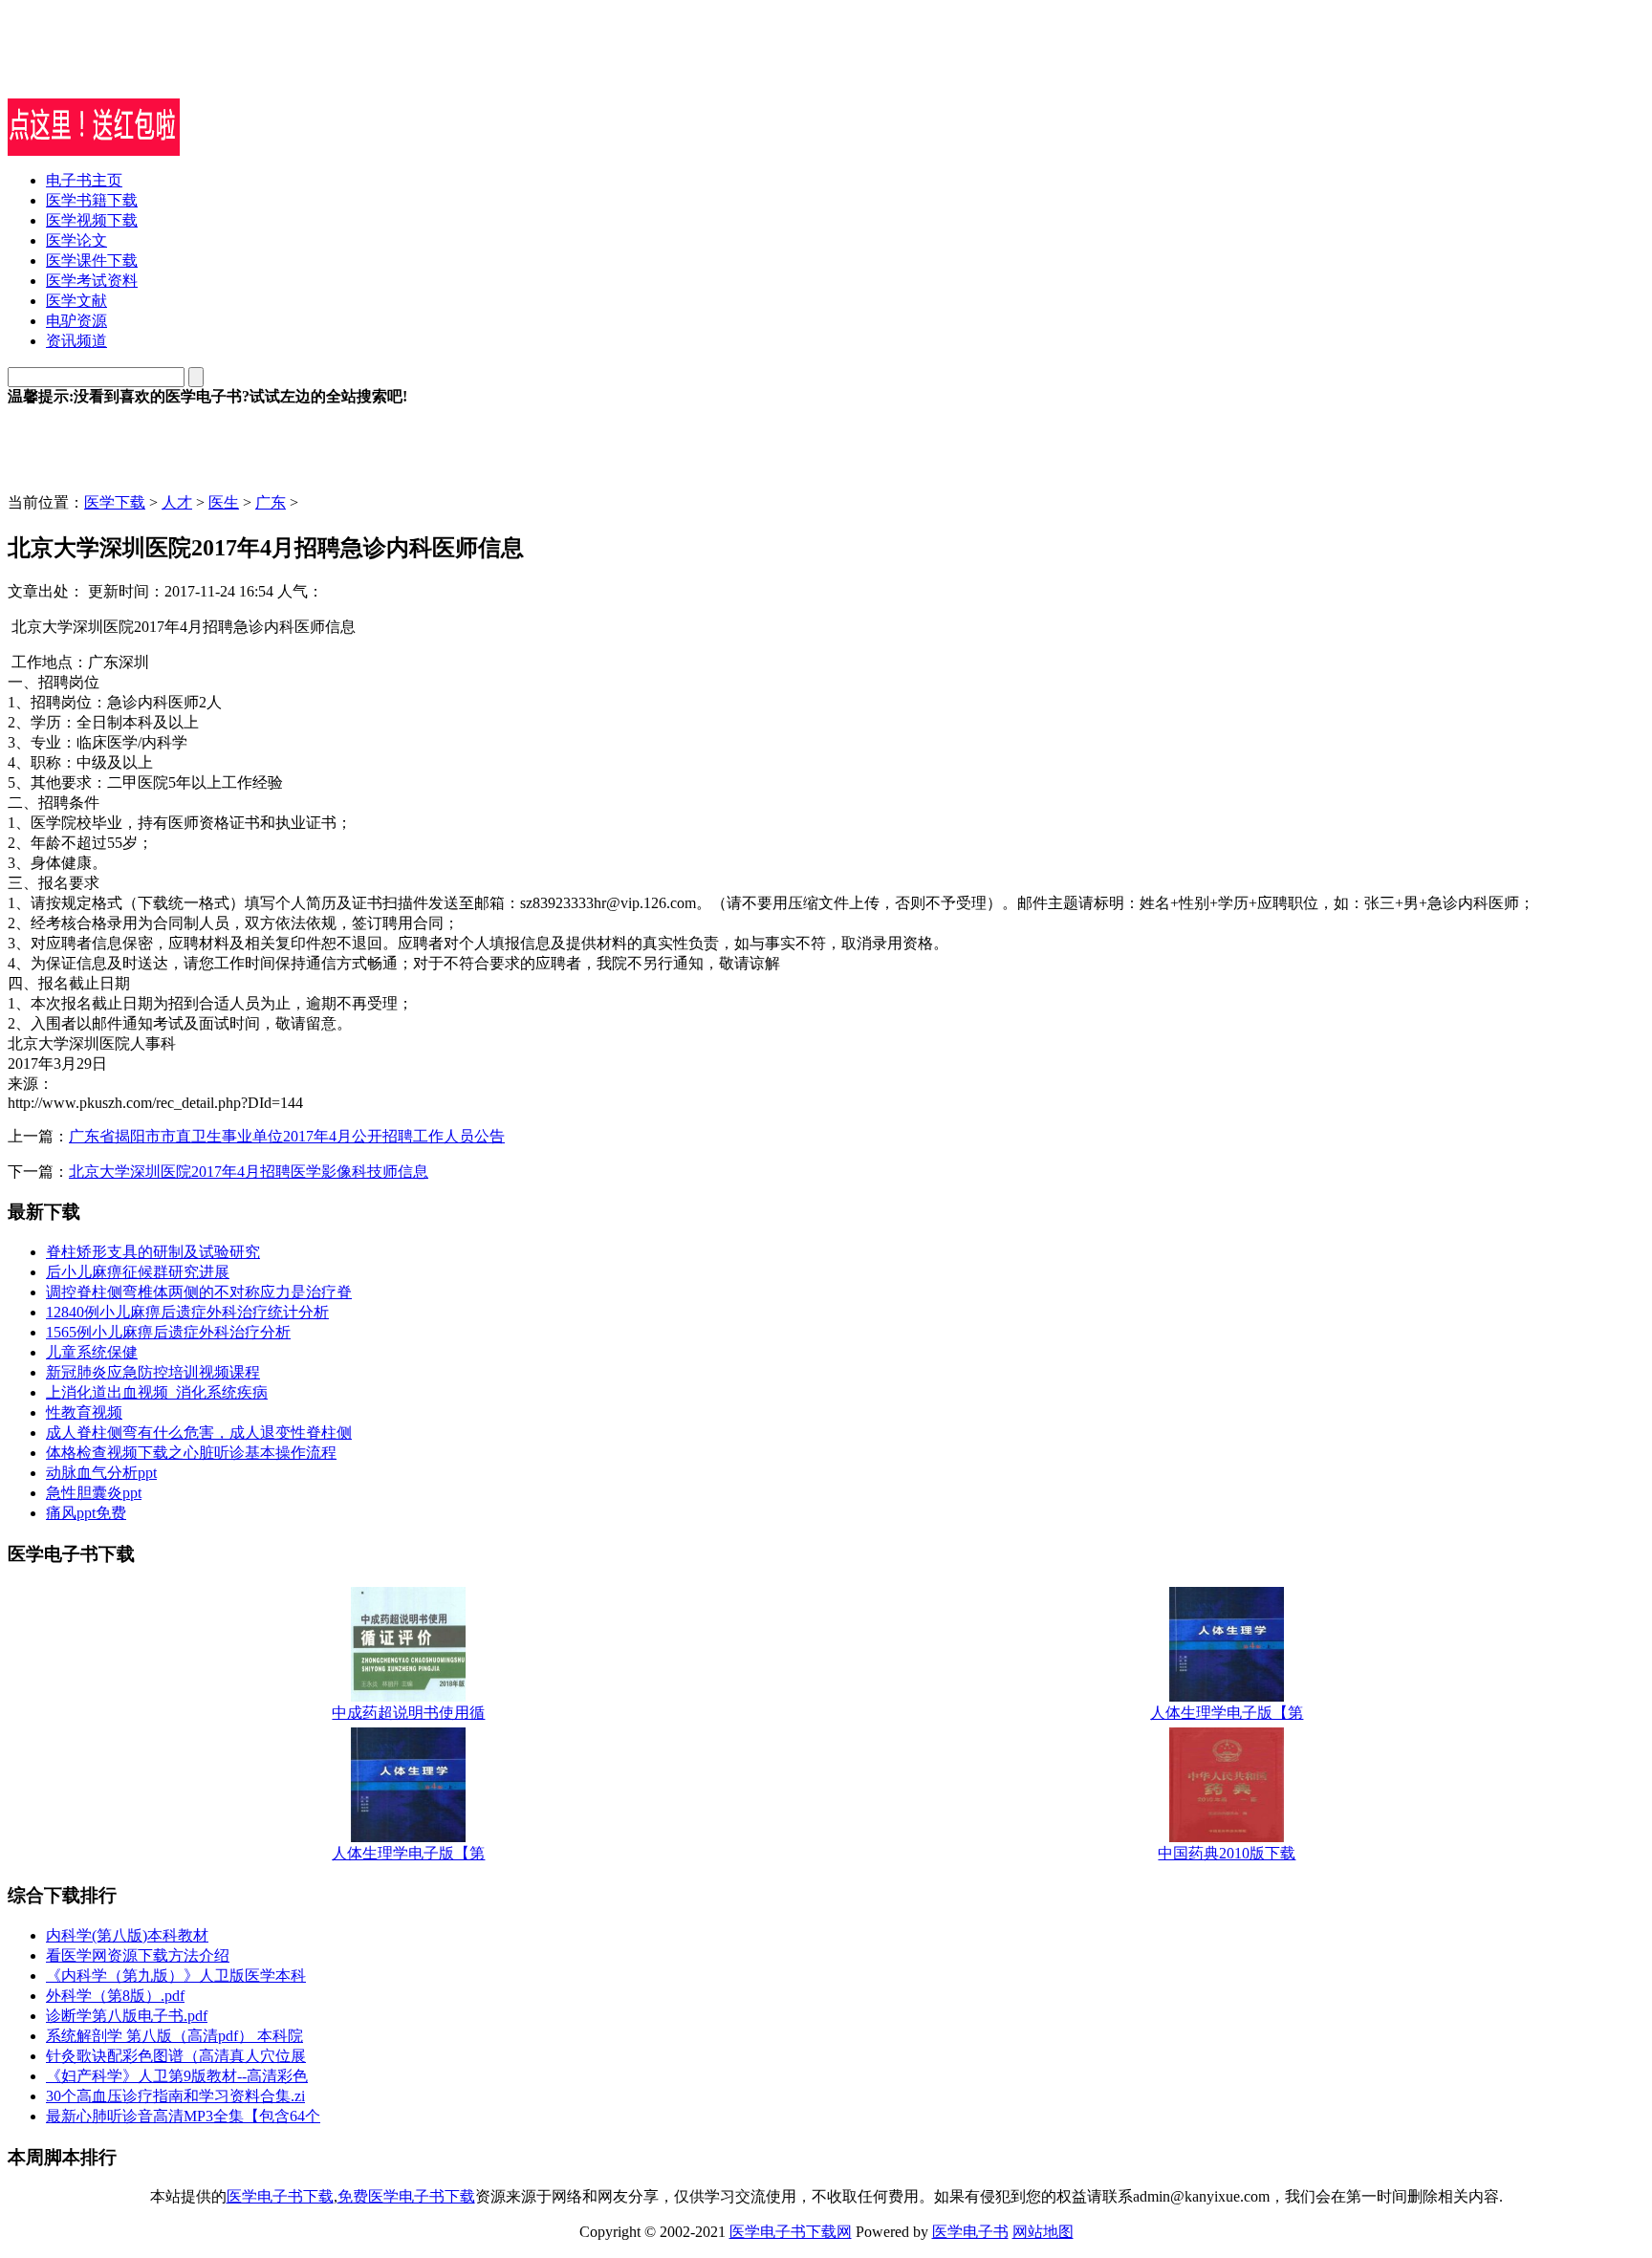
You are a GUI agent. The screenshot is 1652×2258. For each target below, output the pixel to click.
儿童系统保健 (92, 1352)
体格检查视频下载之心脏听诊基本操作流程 (191, 1453)
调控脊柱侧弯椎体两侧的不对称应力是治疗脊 (199, 1292)
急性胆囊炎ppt (94, 1493)
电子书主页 (84, 180)
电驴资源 (76, 321)
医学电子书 (970, 2232)
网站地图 (1043, 2232)
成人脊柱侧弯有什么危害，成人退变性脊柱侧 (199, 1433)
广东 (271, 502)
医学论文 (76, 240)
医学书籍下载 (92, 200)
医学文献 (76, 301)
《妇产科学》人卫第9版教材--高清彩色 (177, 2076)
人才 (177, 502)
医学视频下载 (92, 220)
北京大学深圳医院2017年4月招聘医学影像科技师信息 (249, 1172)
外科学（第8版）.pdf (115, 1996)
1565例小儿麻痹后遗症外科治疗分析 (168, 1332)
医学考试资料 (92, 281)
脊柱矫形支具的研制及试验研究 (153, 1252)
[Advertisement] (231, 70)
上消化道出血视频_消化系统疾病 (157, 1392)
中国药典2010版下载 (1227, 1853)
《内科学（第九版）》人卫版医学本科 (176, 1976)
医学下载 (115, 502)
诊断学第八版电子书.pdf (127, 2016)
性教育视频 (84, 1412)
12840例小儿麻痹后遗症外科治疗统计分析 (187, 1312)
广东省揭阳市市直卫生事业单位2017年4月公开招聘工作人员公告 (287, 1136)
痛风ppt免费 (86, 1513)
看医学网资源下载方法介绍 (138, 1955)
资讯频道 (76, 341)
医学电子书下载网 (791, 2232)
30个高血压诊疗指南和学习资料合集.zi (175, 2096)
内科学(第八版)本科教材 (127, 1935)
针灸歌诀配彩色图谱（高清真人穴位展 (176, 2056)
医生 (224, 502)
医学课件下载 (92, 261)
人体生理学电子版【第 (1227, 1713)
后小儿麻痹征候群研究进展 (138, 1272)
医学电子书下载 (280, 2196)
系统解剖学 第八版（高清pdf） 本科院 (174, 2036)
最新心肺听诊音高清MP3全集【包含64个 (183, 2116)
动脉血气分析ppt (101, 1473)
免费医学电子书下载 (406, 2196)
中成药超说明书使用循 (408, 1713)
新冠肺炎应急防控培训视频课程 (153, 1372)
